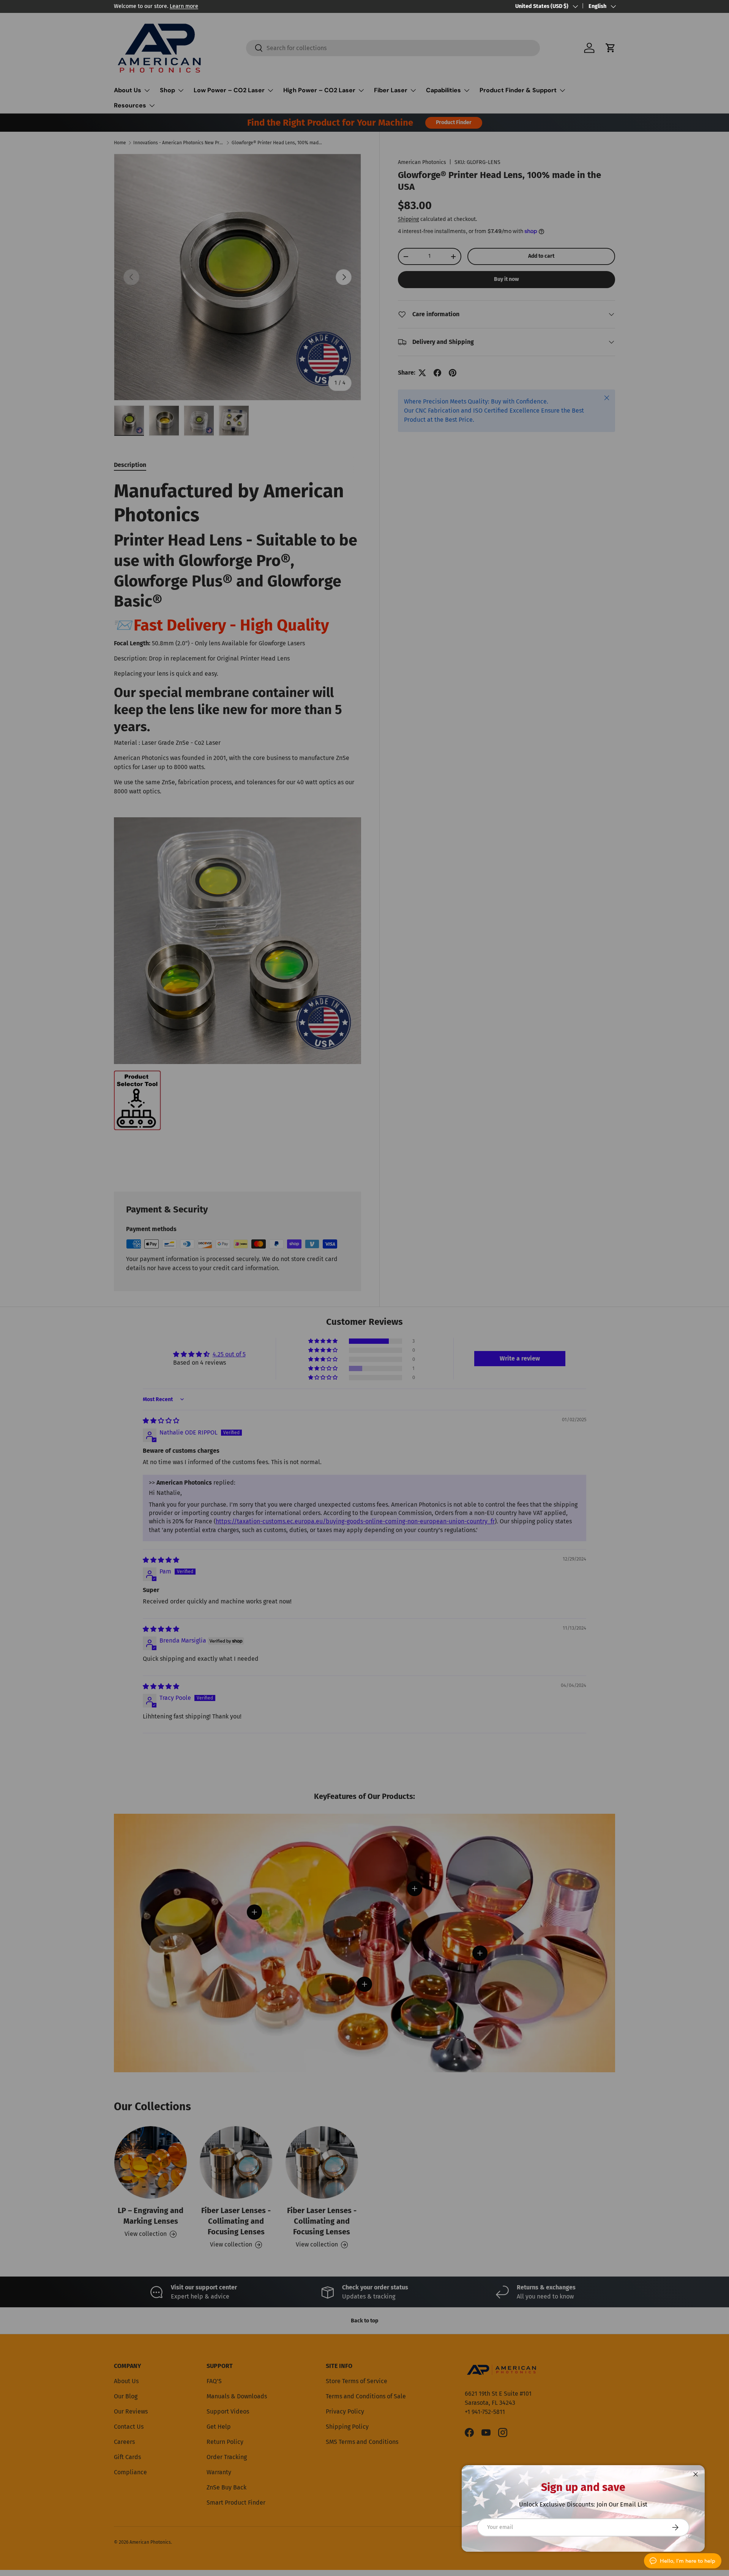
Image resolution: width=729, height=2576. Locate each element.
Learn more (184, 6)
